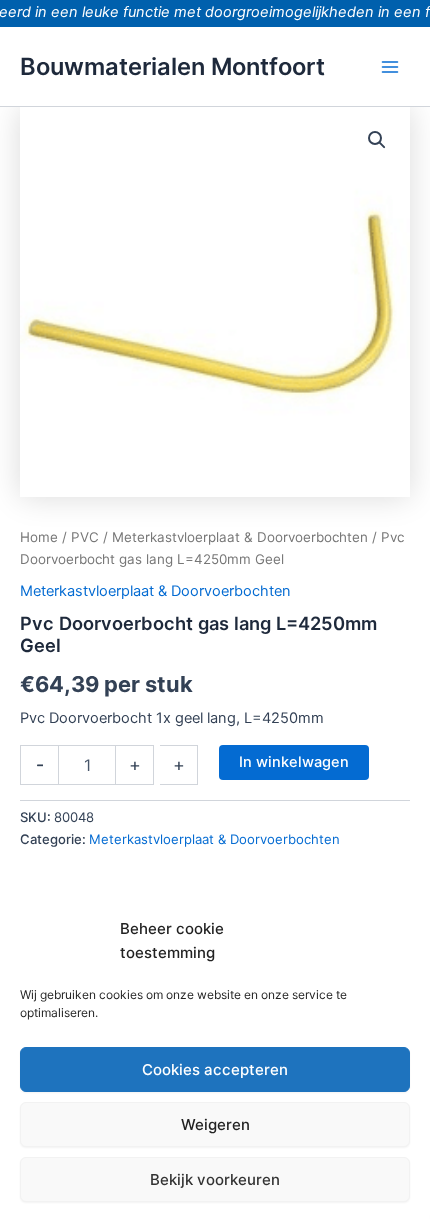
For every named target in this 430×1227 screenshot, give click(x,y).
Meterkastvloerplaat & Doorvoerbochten (240, 537)
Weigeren (215, 1124)
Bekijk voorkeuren (215, 1179)
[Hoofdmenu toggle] (390, 66)
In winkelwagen (294, 762)
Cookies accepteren (215, 1069)
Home (39, 537)
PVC (85, 537)
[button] (377, 140)
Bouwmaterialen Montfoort (172, 66)
